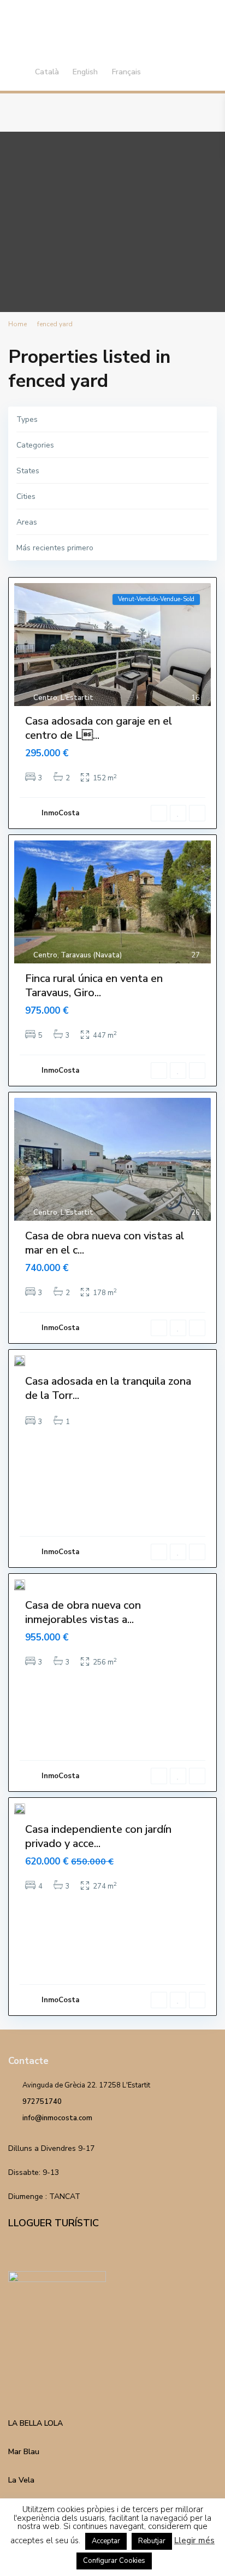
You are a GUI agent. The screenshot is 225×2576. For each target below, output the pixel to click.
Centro (45, 698)
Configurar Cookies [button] (114, 2561)
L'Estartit (77, 698)
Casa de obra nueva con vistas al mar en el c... (105, 1243)
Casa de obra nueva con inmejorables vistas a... (83, 1612)
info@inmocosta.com (57, 2118)
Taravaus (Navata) (91, 955)
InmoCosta (60, 813)
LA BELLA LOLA (35, 2423)
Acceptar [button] (106, 2541)
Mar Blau (24, 2452)
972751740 (42, 2102)
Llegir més (194, 2540)
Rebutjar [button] (152, 2541)
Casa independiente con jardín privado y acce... (98, 1836)
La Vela (21, 2480)
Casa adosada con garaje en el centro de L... (99, 728)
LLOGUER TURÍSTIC (54, 2223)
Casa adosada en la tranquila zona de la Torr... (108, 1388)
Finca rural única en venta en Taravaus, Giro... (94, 986)
